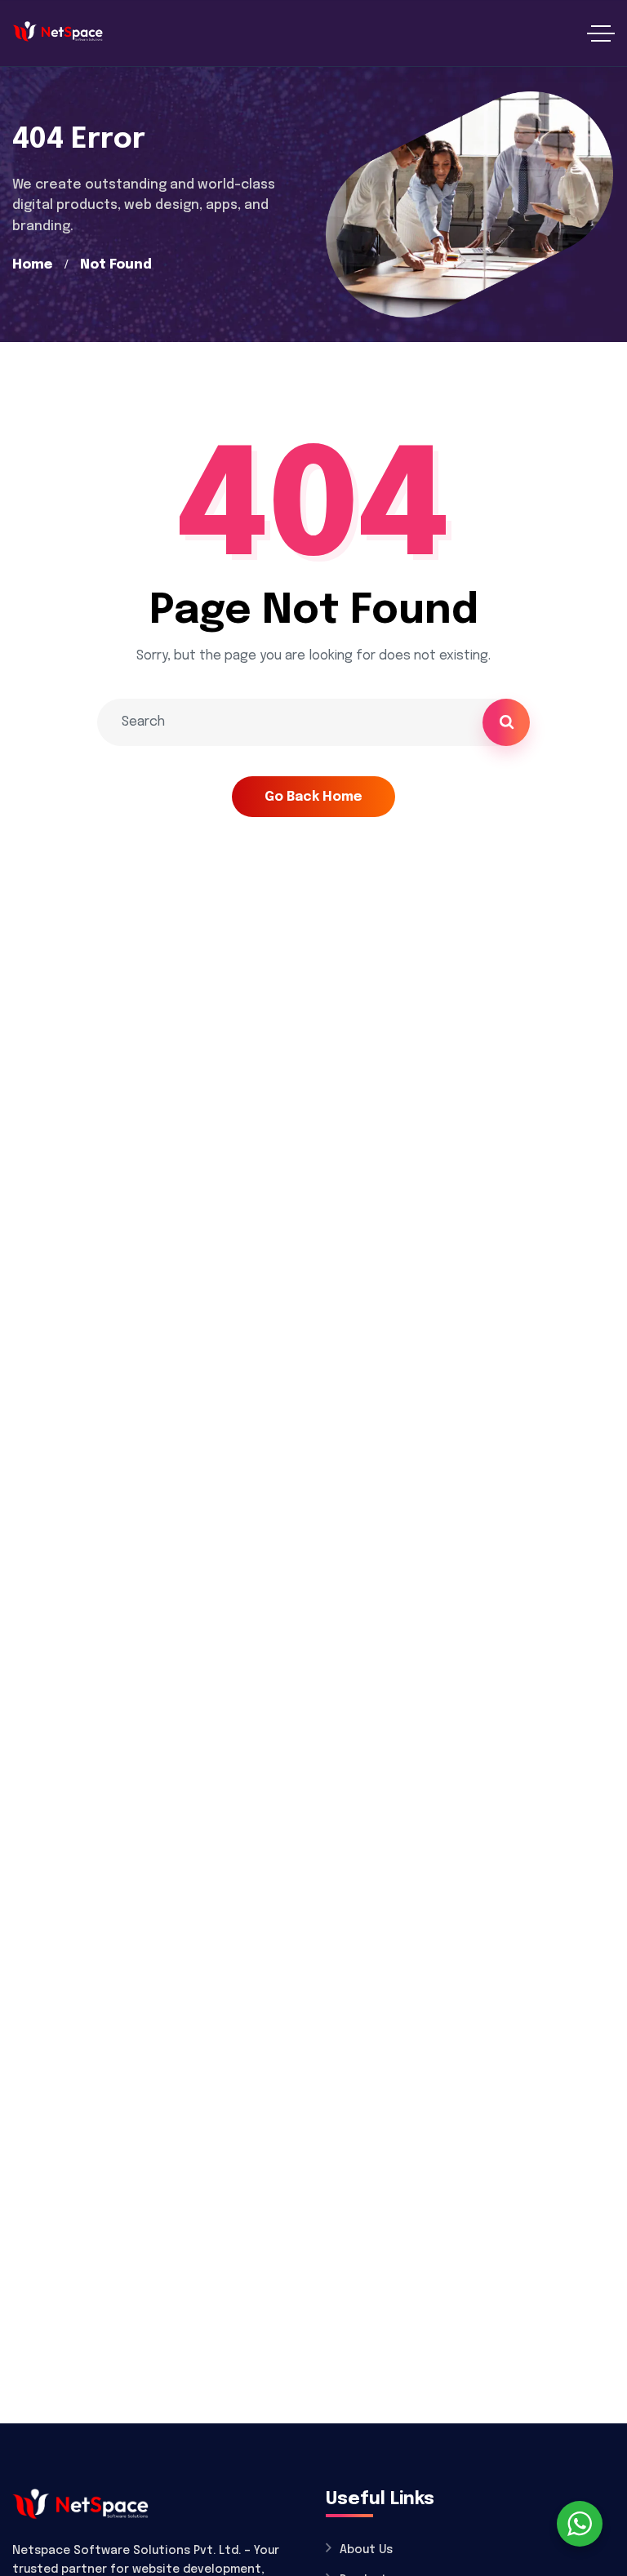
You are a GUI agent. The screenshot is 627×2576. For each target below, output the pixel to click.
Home (32, 265)
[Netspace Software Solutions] (58, 33)
